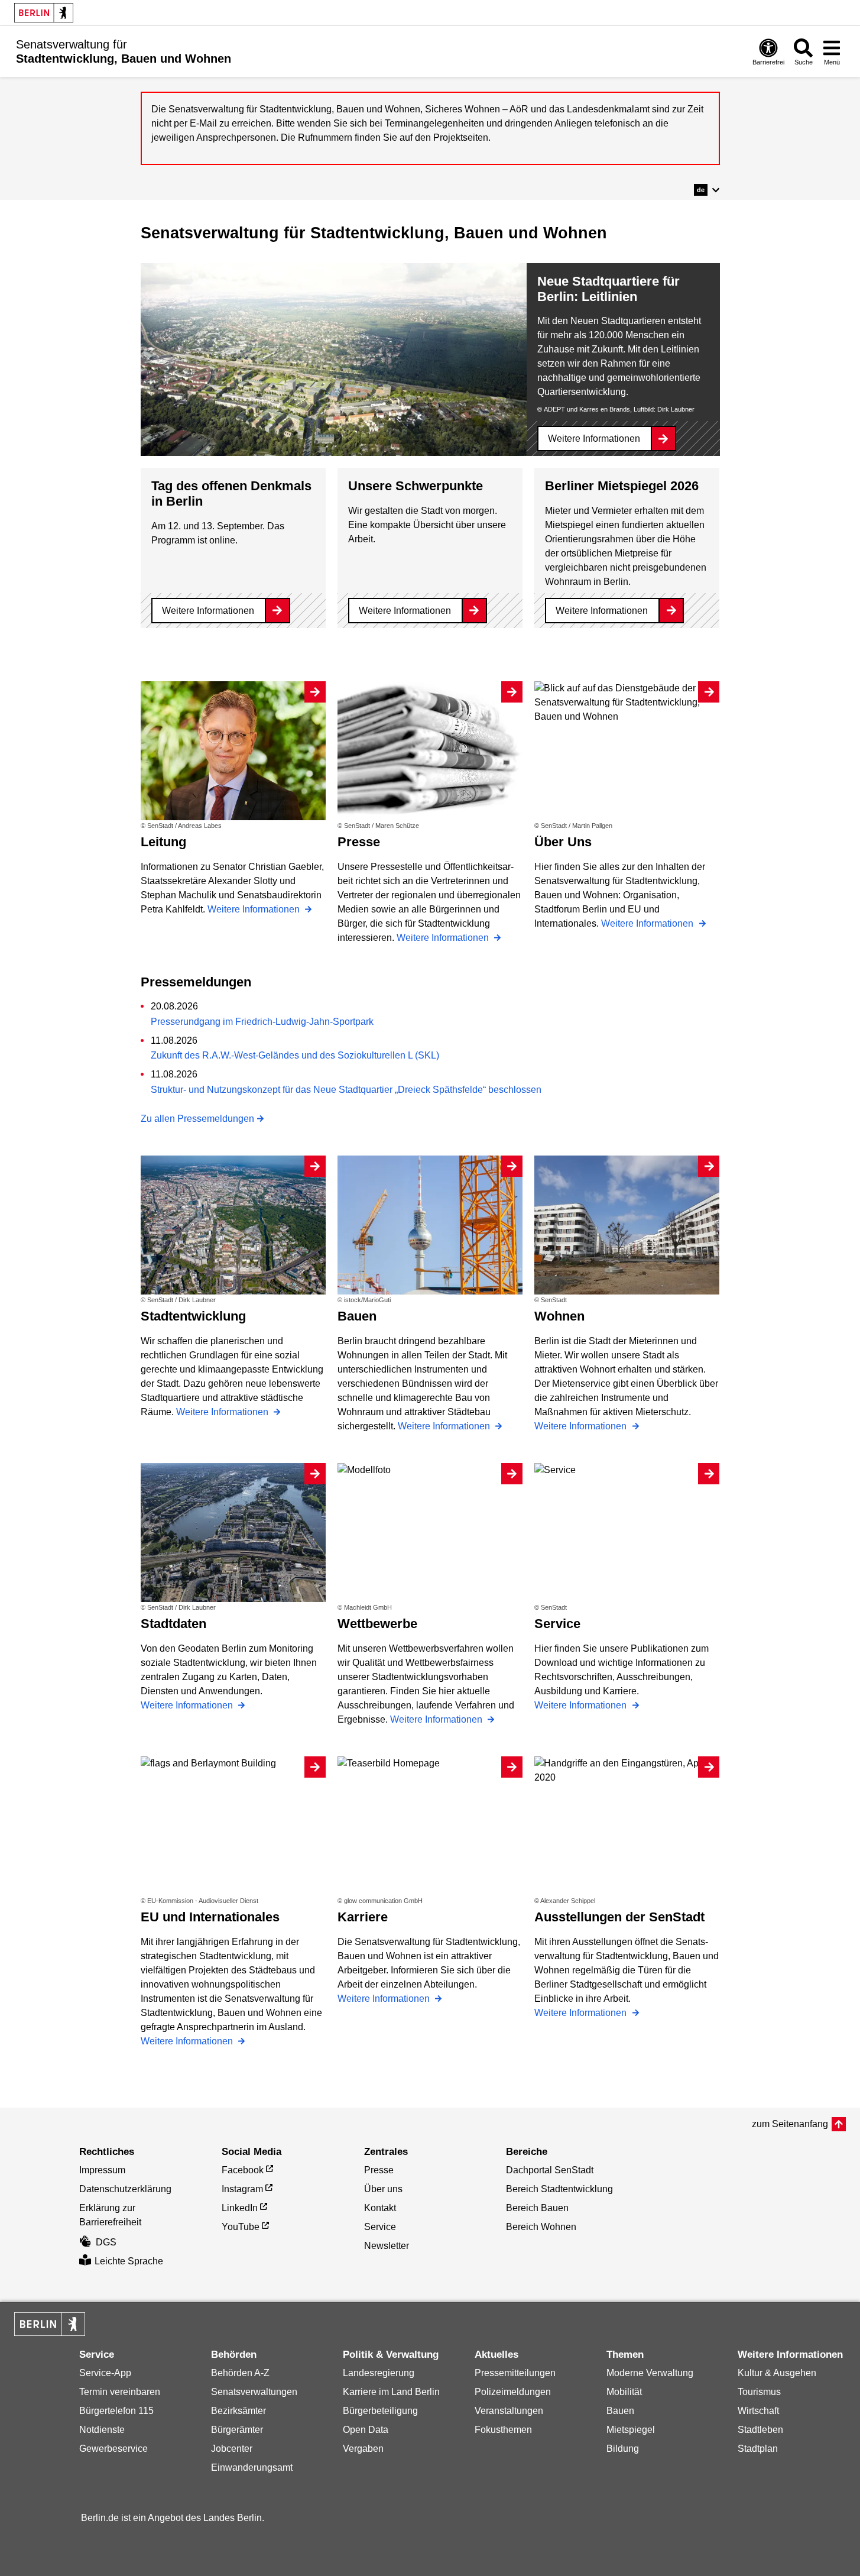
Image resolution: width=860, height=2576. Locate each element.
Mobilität (624, 2392)
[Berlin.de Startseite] (44, 13)
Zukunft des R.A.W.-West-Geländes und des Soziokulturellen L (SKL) (295, 1055)
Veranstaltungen (509, 2411)
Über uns (383, 2189)
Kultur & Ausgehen (777, 2373)
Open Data (366, 2430)
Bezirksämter (238, 2411)
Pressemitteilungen (515, 2373)
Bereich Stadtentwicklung (559, 2189)
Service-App (105, 2373)
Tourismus (759, 2392)
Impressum (102, 2170)
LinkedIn (240, 2208)
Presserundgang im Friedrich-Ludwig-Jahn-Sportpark (262, 1022)
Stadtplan (758, 2449)
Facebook (243, 2170)
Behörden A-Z (240, 2373)
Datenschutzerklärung (125, 2189)
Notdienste (102, 2430)
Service (380, 2227)
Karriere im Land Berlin (391, 2392)
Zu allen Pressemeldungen (197, 1119)
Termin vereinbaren (120, 2392)
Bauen (620, 2411)
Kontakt (380, 2208)
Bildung (623, 2449)
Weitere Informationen (594, 438)
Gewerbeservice (113, 2449)
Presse (379, 2170)
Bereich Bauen (537, 2208)
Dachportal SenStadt (550, 2170)
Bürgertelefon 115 (116, 2411)
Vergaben (363, 2449)
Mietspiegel (631, 2430)
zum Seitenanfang (790, 2124)
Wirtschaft (758, 2411)
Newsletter (387, 2246)
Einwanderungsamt (252, 2467)
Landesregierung (379, 2373)
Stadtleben (760, 2430)
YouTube (241, 2227)
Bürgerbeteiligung (380, 2411)
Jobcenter (232, 2449)
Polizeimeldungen (513, 2392)
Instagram (242, 2189)
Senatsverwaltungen (254, 2392)
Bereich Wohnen (541, 2227)
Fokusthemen (503, 2430)
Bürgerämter (237, 2430)
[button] (707, 190)
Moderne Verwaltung (650, 2373)
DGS (106, 2242)
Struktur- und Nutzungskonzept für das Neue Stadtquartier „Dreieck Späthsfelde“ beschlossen (346, 1090)
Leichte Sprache (129, 2261)
